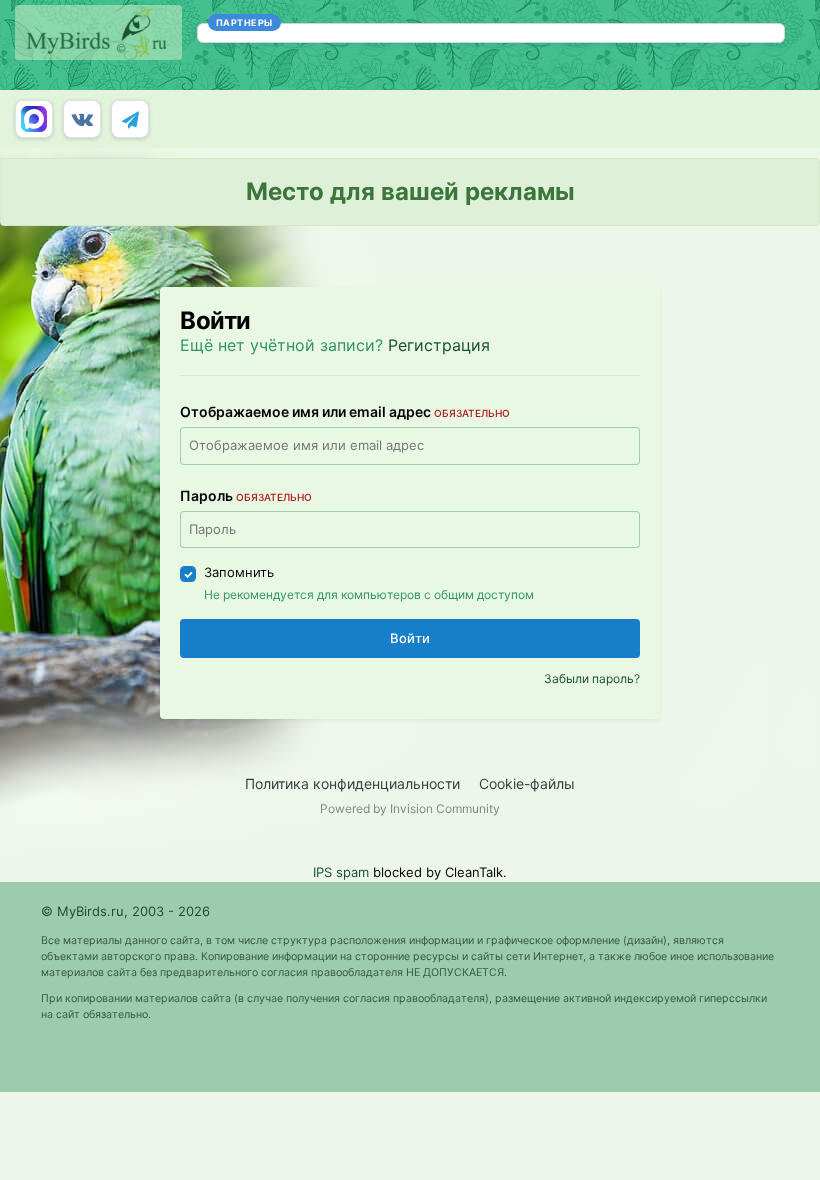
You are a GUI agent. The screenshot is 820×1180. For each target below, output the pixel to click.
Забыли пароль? (592, 678)
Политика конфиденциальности (352, 783)
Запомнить (239, 572)
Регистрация (439, 345)
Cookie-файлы (527, 783)
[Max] (34, 119)
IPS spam (341, 872)
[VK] (82, 119)
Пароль (246, 495)
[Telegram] (130, 119)
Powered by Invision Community (410, 808)
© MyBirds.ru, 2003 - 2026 (125, 911)
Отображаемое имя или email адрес (345, 411)
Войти (410, 638)
